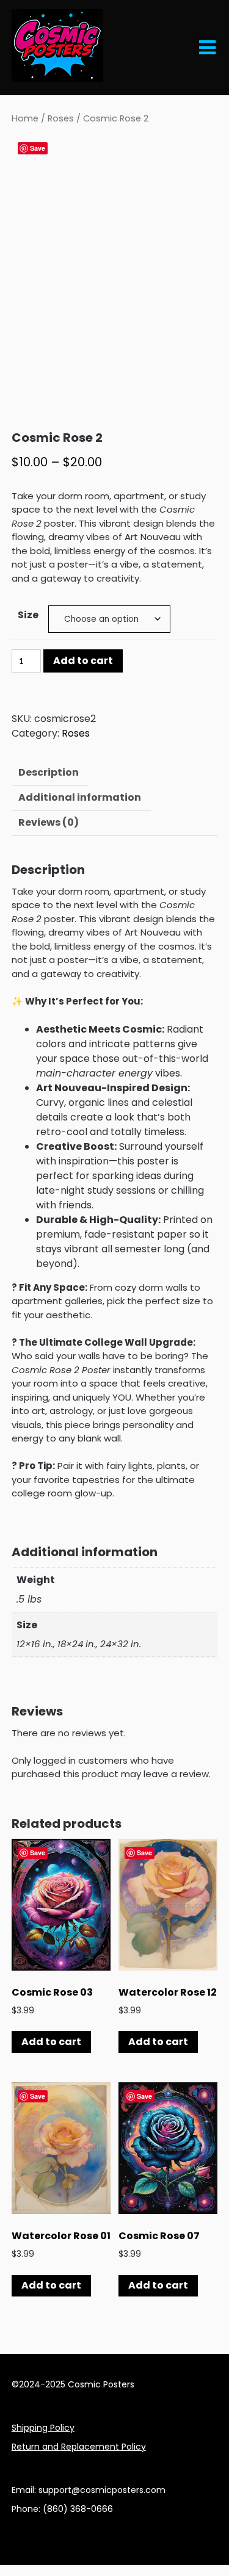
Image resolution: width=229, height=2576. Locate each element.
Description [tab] (49, 772)
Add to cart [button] (51, 2042)
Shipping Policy (43, 2428)
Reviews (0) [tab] (49, 822)
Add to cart (83, 661)
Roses (61, 118)
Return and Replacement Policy (79, 2447)
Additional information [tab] (80, 797)
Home (25, 118)
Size (28, 615)
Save (38, 148)
